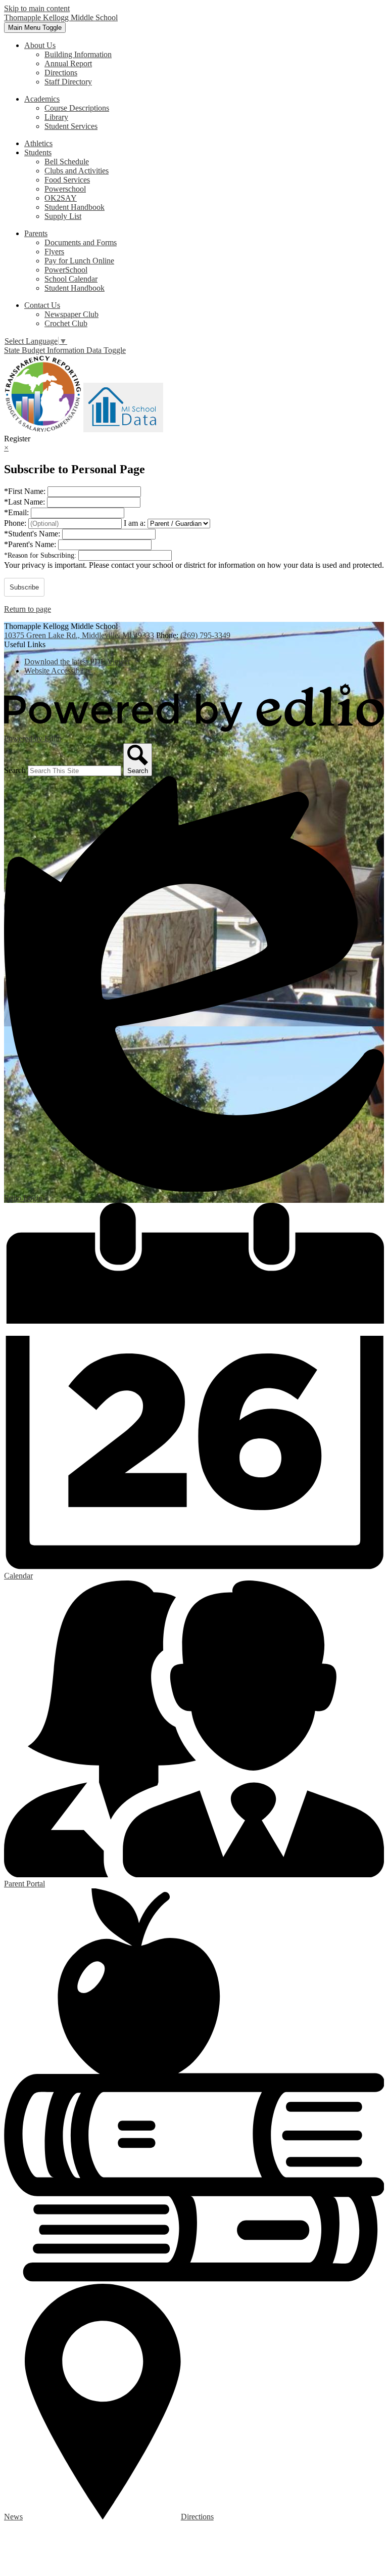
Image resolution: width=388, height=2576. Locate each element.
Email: (17, 512)
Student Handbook (75, 207)
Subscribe (24, 587)
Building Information (78, 54)
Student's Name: (33, 534)
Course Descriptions (77, 108)
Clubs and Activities (77, 171)
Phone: (16, 523)
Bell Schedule (67, 162)
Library (56, 117)
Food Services (67, 180)
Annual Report (68, 63)
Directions (61, 73)
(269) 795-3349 (205, 635)
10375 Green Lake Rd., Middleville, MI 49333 (79, 635)
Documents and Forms (81, 242)
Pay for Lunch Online (79, 261)
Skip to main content (37, 8)
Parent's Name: (31, 544)
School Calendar (71, 279)
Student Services (71, 126)
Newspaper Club (71, 314)
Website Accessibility (58, 671)
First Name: (26, 491)
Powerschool (65, 189)
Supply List (63, 216)
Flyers (54, 252)
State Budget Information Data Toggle (65, 350)
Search (15, 770)
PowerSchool (66, 270)
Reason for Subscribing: (41, 555)
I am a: (135, 523)
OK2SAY (61, 198)
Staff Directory (68, 82)
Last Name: (26, 502)
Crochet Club (66, 323)
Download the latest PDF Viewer (77, 662)
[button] (40, 45)
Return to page (28, 609)
